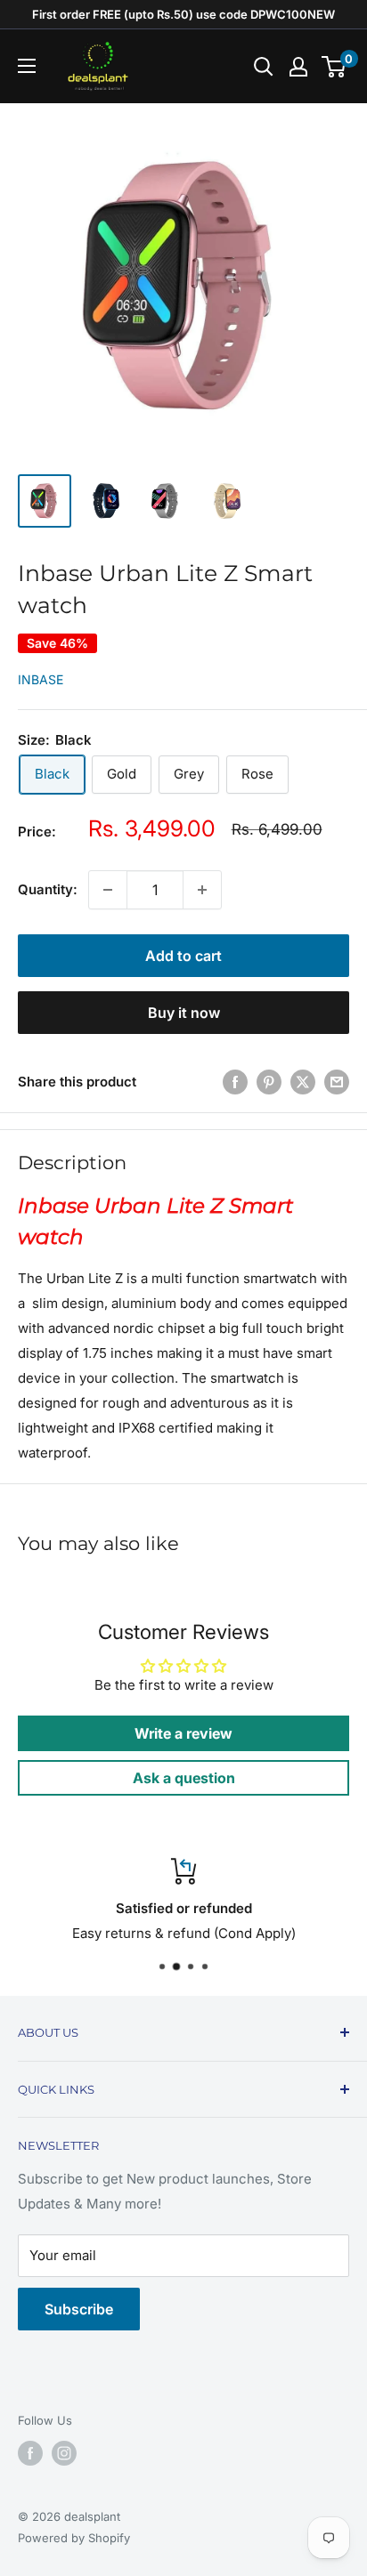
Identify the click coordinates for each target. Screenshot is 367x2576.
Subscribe (79, 2309)
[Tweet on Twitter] (303, 1082)
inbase (41, 679)
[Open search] (264, 67)
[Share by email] (337, 1082)
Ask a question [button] (184, 1778)
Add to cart (183, 956)
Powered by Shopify (74, 2538)
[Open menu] (27, 66)
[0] (334, 67)
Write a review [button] (183, 1733)
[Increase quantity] (202, 890)
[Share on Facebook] (235, 1082)
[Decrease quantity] (108, 890)
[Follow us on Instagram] (64, 2453)
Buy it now (184, 1013)
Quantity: (48, 889)
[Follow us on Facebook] (30, 2453)
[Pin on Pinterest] (269, 1082)
